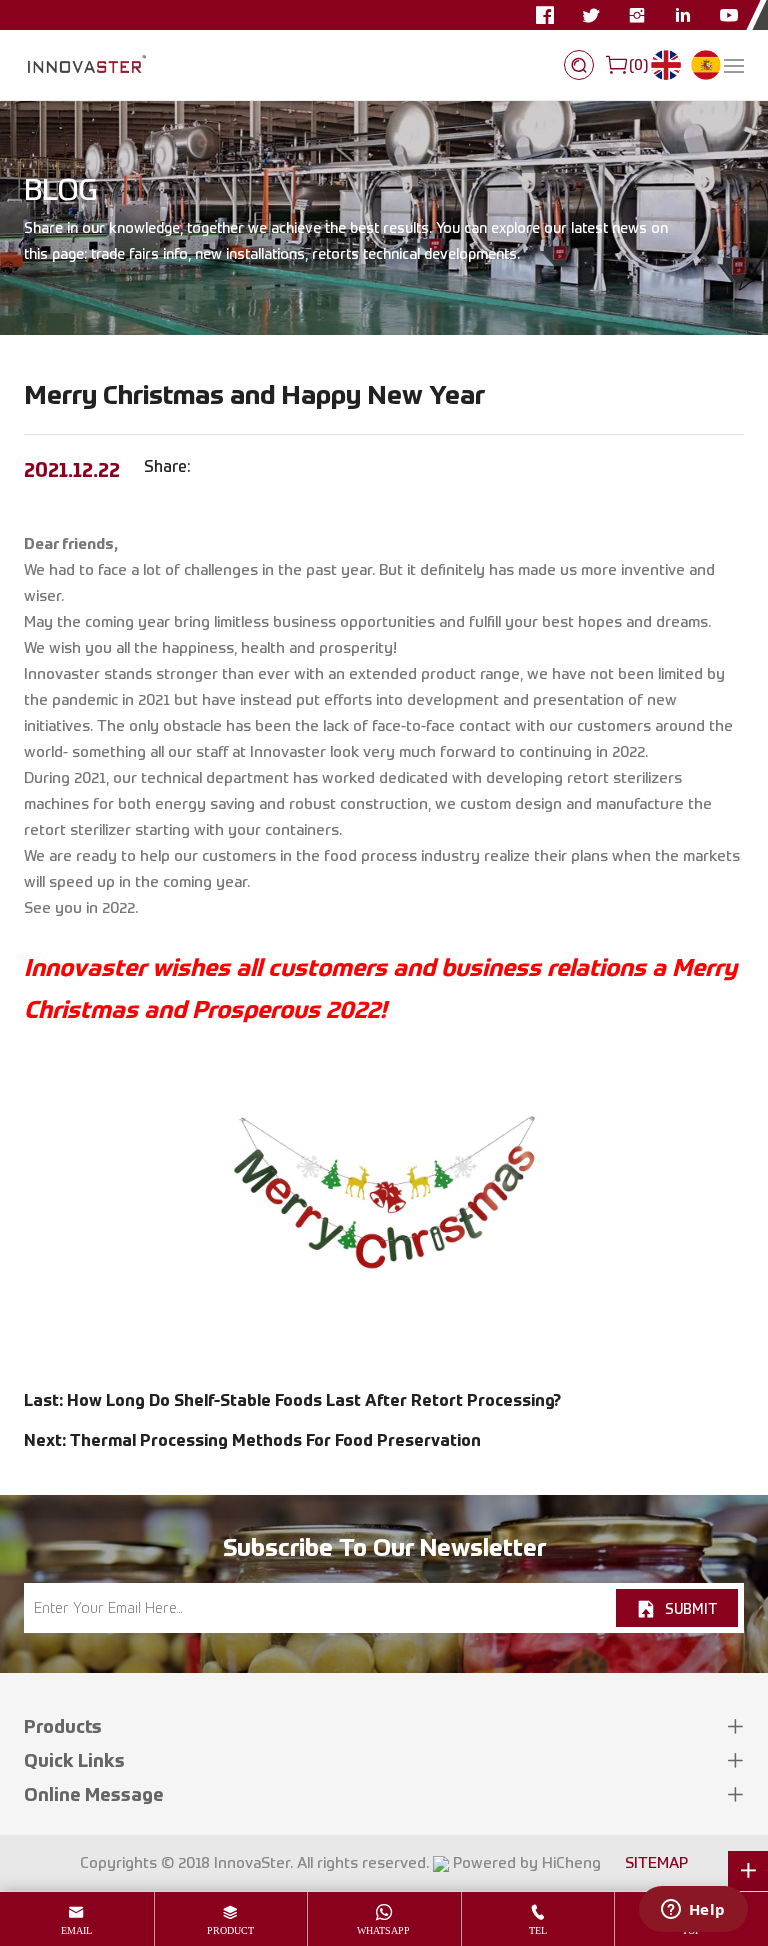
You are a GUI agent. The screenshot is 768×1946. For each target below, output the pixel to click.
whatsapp (383, 1930)
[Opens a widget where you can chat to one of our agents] (693, 1911)
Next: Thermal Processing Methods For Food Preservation (252, 1440)
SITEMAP (656, 1863)
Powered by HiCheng (527, 1863)
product (230, 1930)
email (76, 1930)
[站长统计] (441, 1863)
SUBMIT (691, 1608)
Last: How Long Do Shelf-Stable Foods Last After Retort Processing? (292, 1400)
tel (538, 1930)
